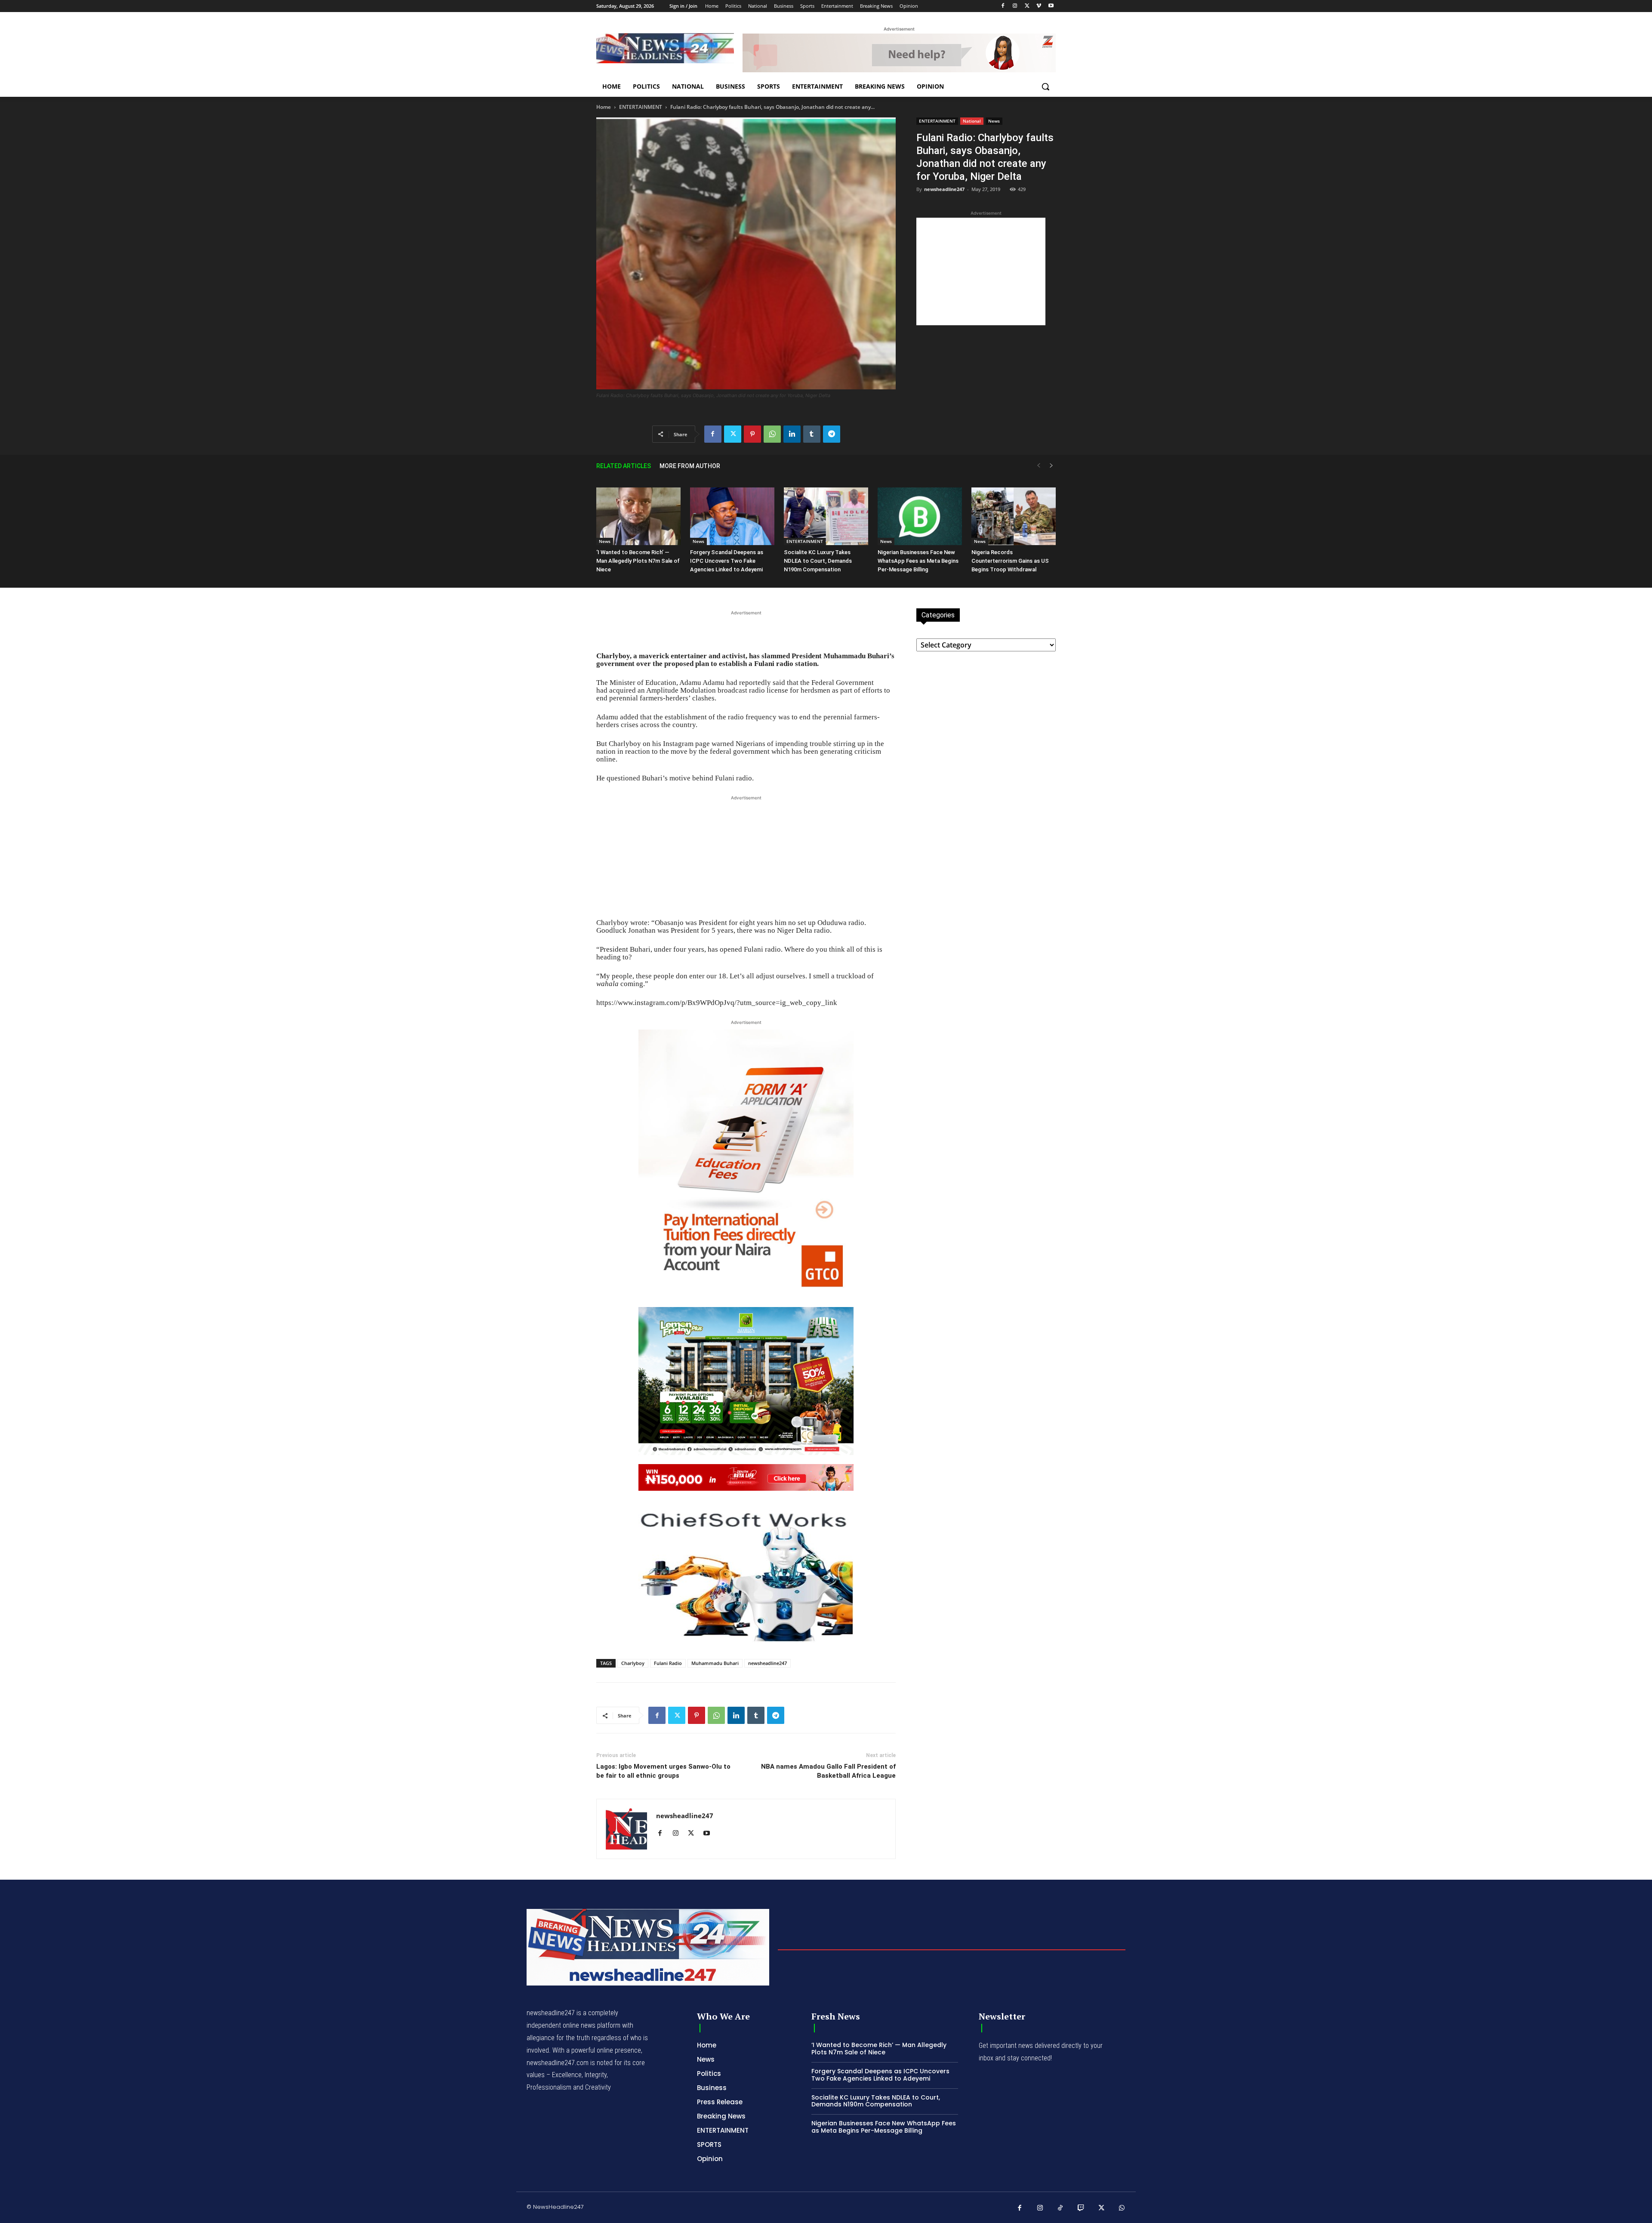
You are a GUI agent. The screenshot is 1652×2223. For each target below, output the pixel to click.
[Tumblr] (812, 434)
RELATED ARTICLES (624, 466)
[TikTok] (1060, 2208)
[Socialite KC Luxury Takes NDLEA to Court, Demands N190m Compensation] (826, 516)
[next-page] (1051, 466)
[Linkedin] (792, 434)
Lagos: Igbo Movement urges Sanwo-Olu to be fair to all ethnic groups (663, 1771)
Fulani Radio (668, 1663)
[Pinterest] (752, 434)
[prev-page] (1039, 466)
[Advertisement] (981, 271)
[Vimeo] (1039, 6)
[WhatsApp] (772, 434)
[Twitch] (1081, 2208)
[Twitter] (1027, 6)
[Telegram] (832, 434)
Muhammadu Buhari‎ (715, 1663)
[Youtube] (1051, 6)
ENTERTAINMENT (641, 107)
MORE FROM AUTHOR (690, 466)
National (972, 121)
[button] (1045, 86)
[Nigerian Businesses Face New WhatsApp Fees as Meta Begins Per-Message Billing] (920, 516)
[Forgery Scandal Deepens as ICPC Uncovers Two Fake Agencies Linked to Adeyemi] (732, 516)
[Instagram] (1015, 6)
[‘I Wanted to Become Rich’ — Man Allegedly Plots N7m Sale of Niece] (638, 516)
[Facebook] (1003, 6)
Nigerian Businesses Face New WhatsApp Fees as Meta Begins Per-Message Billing (918, 561)
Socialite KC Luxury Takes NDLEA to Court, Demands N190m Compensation (818, 561)
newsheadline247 (944, 189)
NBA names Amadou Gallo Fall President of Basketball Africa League (828, 1771)
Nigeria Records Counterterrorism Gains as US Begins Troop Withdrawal (1010, 561)
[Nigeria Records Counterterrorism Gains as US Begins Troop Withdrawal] (1014, 516)
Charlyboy (633, 1663)
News (994, 121)
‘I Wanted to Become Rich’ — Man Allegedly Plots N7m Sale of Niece (638, 561)
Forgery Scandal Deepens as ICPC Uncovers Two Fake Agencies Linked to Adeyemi (727, 561)
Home (604, 107)
